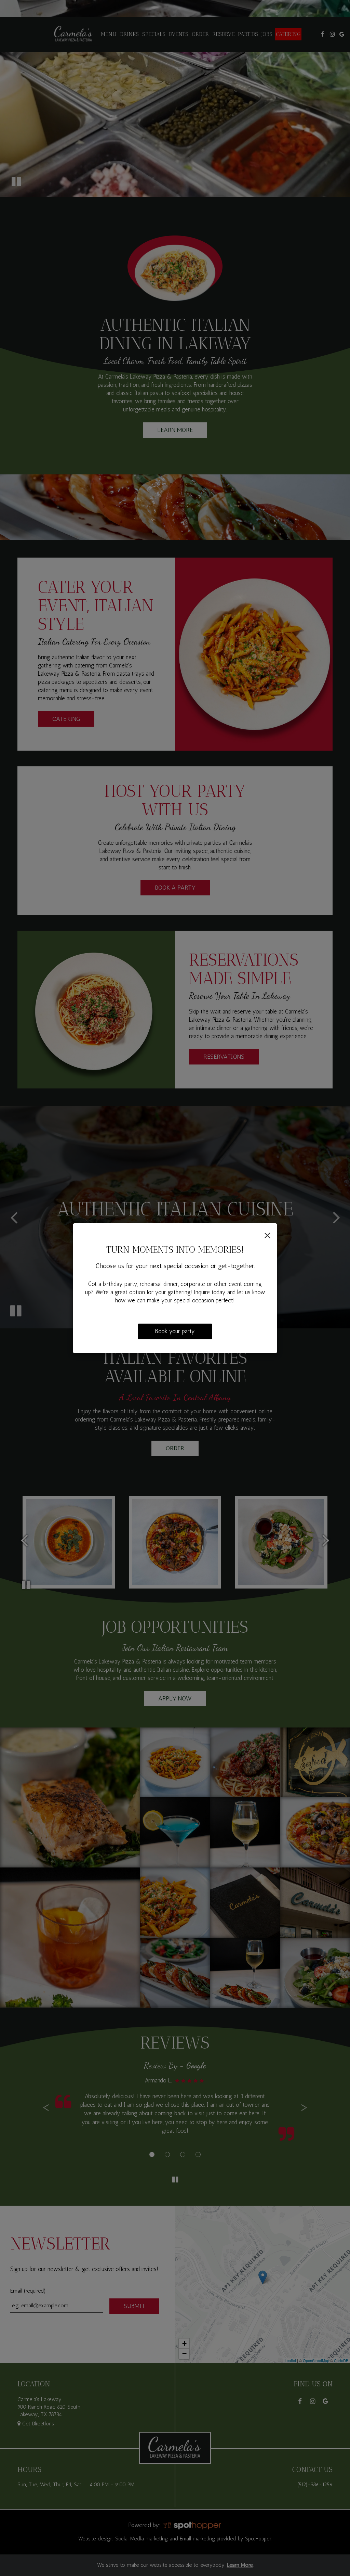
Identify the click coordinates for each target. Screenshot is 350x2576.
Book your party (175, 1331)
